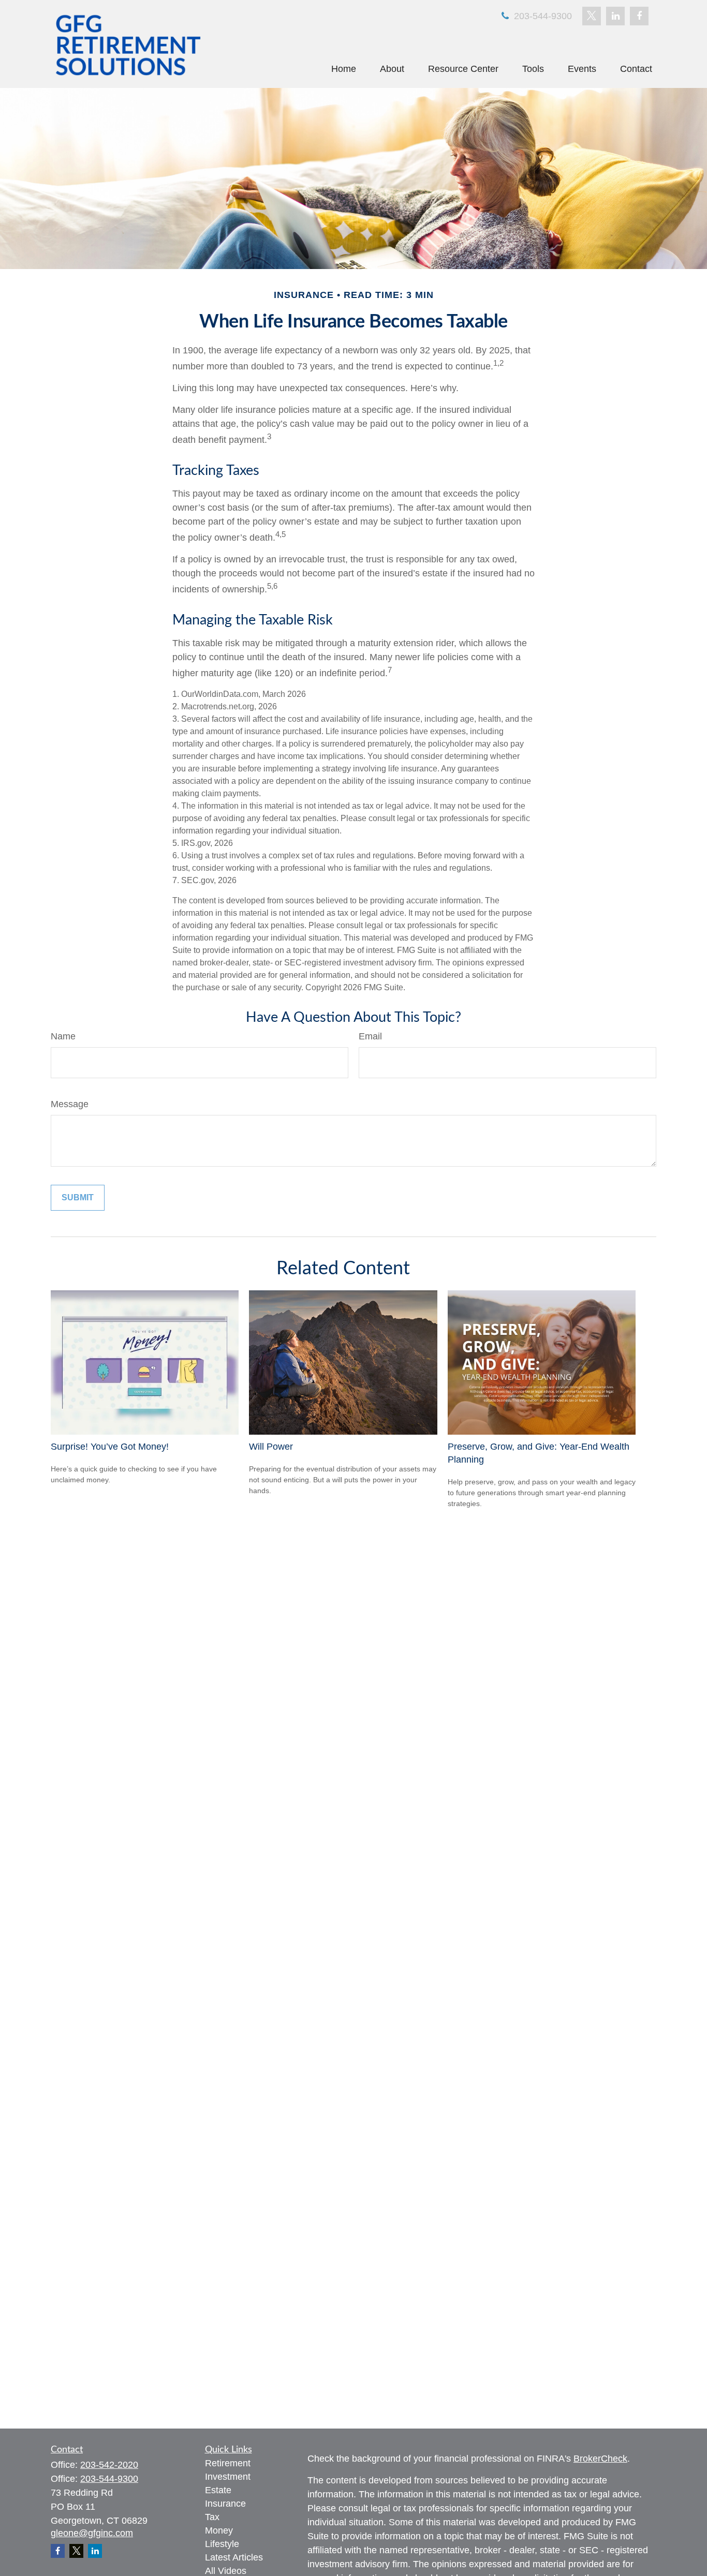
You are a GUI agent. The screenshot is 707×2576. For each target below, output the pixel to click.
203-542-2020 (109, 2465)
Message (70, 1104)
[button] (344, 69)
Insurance (225, 2504)
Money (219, 2530)
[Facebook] (639, 16)
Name (63, 1036)
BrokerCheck (600, 2459)
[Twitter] (592, 16)
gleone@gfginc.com (92, 2533)
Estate (218, 2490)
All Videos (226, 2571)
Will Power (271, 1447)
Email (370, 1036)
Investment (228, 2477)
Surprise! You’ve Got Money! (110, 1447)
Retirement (228, 2463)
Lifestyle (222, 2544)
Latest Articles (234, 2557)
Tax (212, 2517)
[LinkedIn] (615, 16)
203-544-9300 (542, 16)
